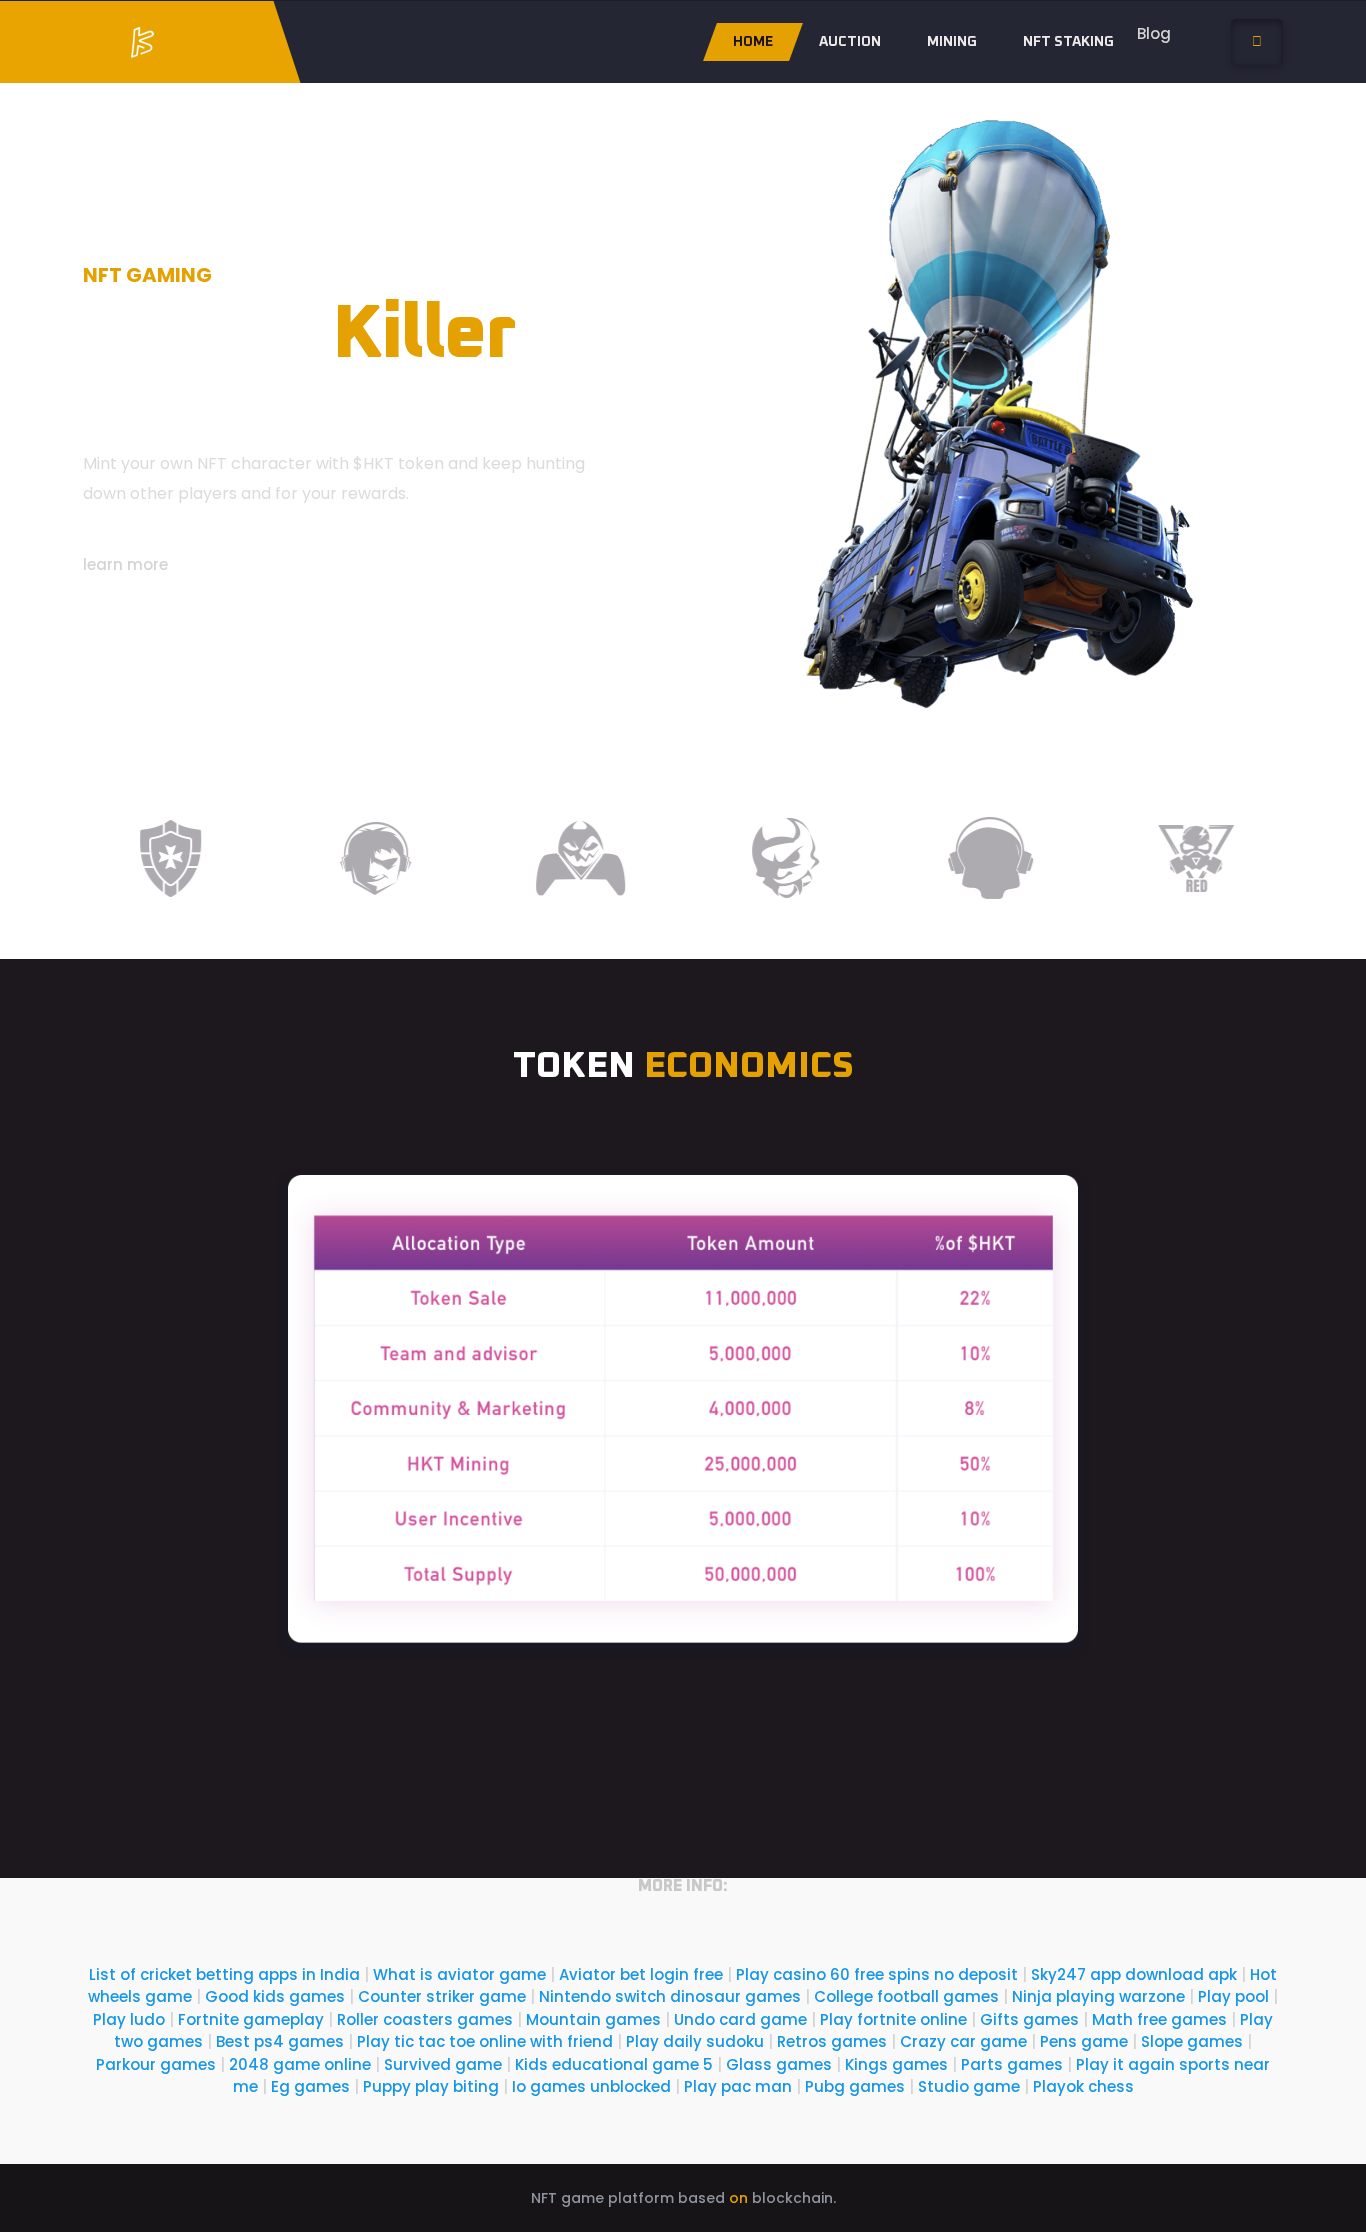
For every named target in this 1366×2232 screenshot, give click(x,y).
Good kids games (275, 1996)
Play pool (1233, 1996)
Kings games (896, 2064)
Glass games (779, 2064)
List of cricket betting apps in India (224, 1974)
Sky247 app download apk (1134, 1974)
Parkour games (156, 2064)
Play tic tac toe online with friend (485, 2041)
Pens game (1084, 2041)
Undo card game (740, 2019)
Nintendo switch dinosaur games (670, 1996)
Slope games (1192, 2041)
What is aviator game (459, 1974)
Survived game (443, 2064)
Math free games (1159, 2019)
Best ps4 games (280, 2041)
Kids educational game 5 (614, 2064)
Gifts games (1029, 2019)
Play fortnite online (893, 2019)
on (738, 2198)
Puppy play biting (431, 2086)
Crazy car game (963, 2041)
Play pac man (738, 2086)
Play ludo (129, 2019)
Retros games (832, 2041)
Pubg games (855, 2086)
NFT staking (1068, 42)
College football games (906, 1996)
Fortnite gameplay (251, 2019)
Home (753, 42)
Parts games (1012, 2064)
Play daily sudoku (695, 2041)
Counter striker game (442, 1996)
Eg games (310, 2086)
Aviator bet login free (641, 1974)
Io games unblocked (591, 2086)
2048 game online (300, 2064)
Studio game (969, 2086)
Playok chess (1083, 2086)
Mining (952, 42)
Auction (850, 42)
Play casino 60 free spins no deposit (877, 1974)
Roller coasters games (425, 2019)
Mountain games (593, 2019)
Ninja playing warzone (1098, 1996)
